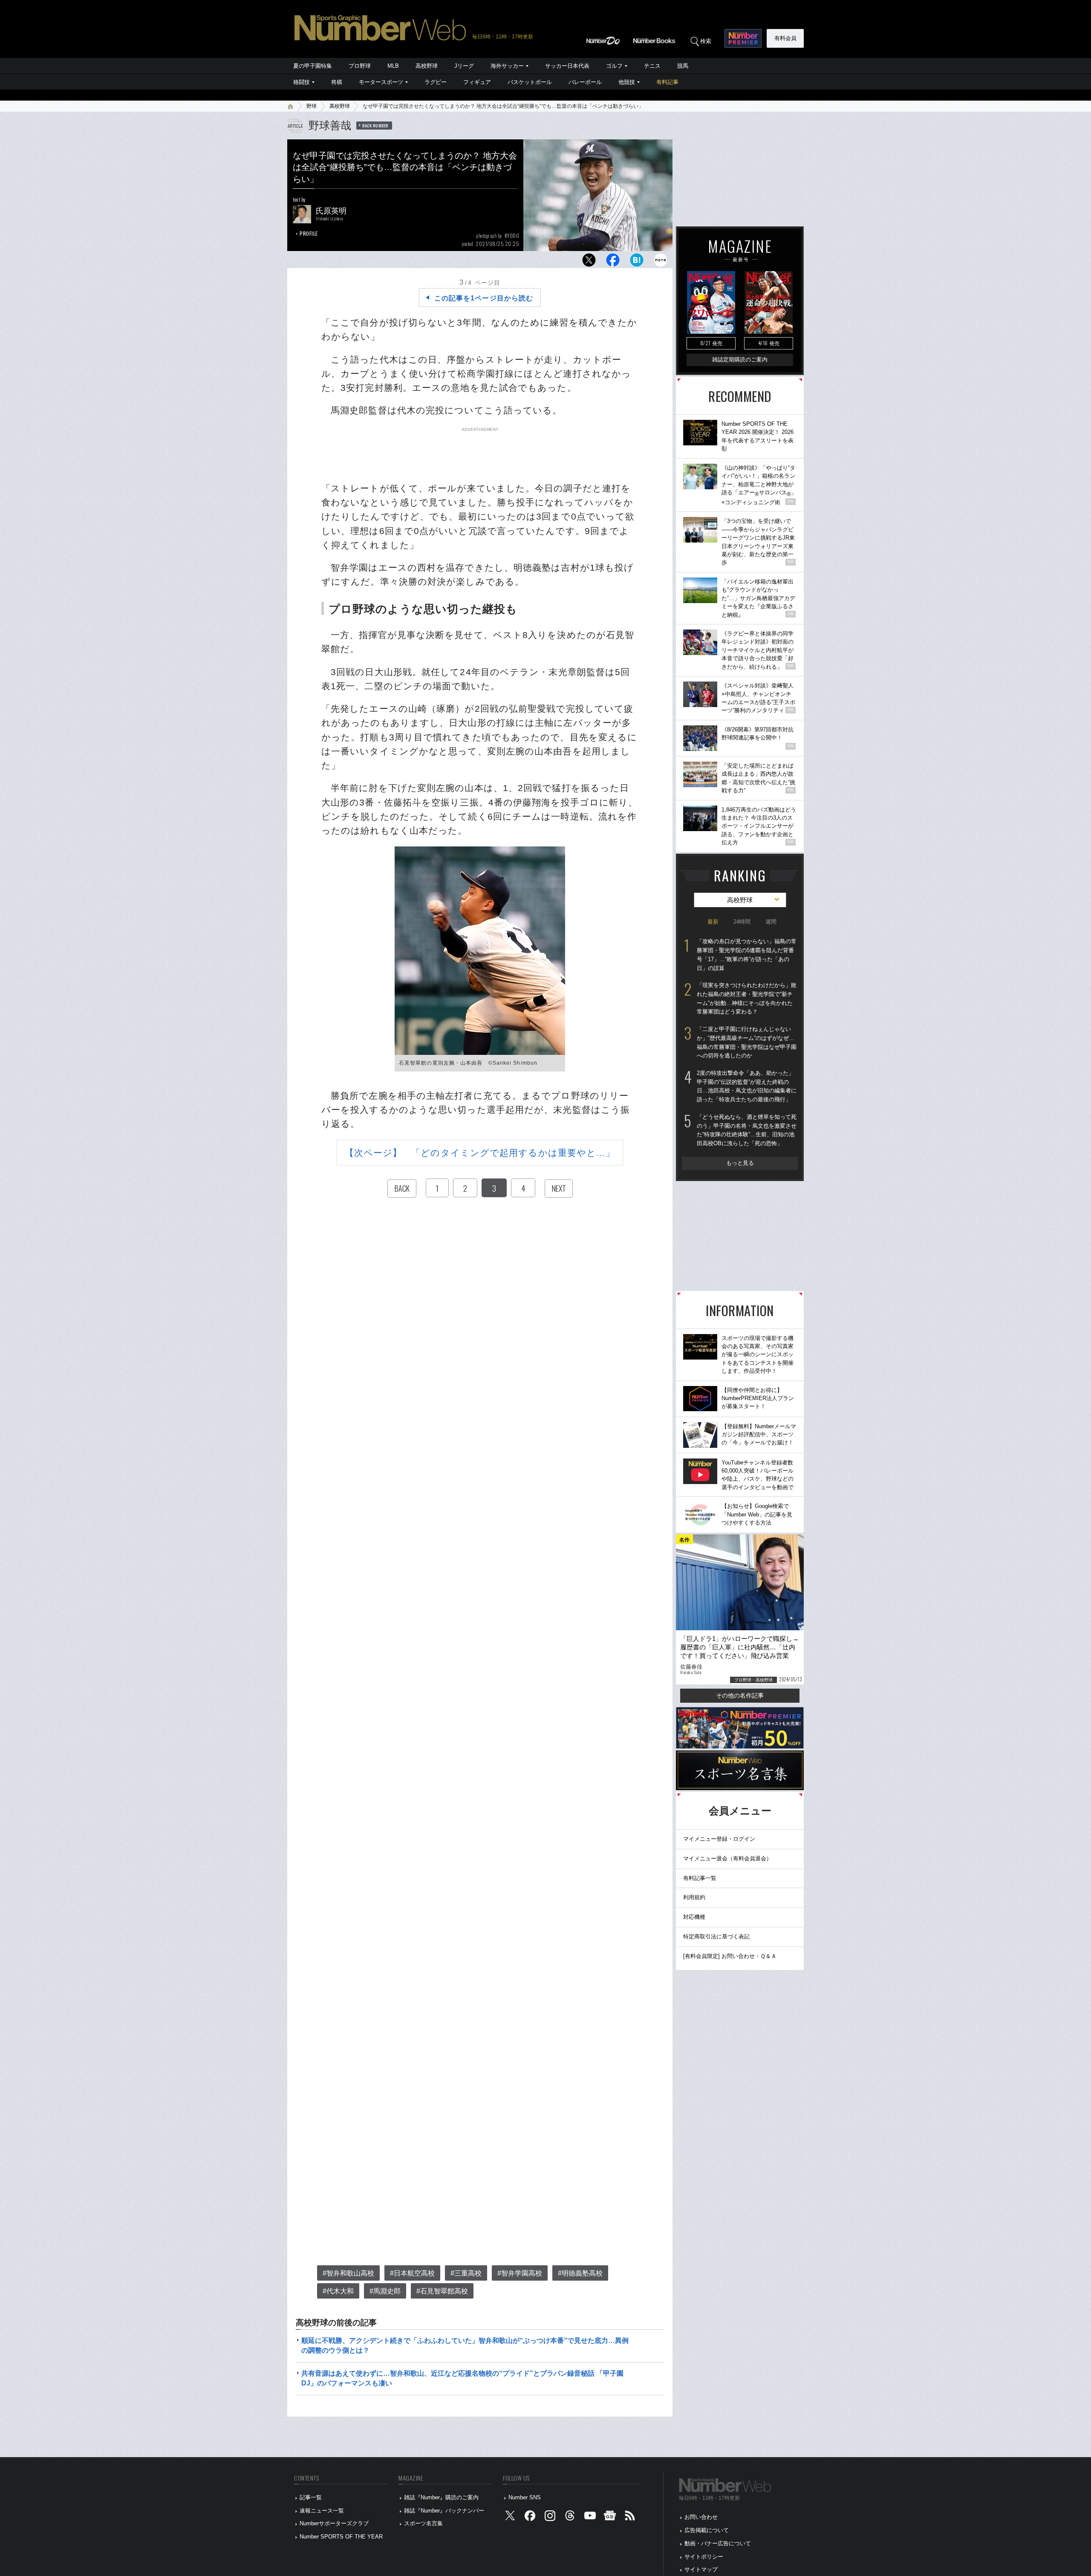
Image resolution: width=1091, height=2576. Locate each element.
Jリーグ (464, 66)
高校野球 (427, 66)
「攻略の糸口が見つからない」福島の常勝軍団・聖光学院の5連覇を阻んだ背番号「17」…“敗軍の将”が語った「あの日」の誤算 (747, 954)
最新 (713, 922)
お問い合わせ (701, 2517)
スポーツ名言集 (423, 2523)
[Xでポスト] (589, 262)
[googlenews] (610, 2517)
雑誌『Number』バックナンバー (444, 2511)
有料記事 (667, 82)
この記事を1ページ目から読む (484, 298)
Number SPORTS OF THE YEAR (341, 2537)
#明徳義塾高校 (580, 2273)
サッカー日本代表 (567, 66)
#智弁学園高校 (520, 2273)
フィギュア (477, 82)
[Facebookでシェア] (613, 262)
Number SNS (525, 2497)
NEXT (559, 1188)
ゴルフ (614, 66)
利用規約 (694, 1897)
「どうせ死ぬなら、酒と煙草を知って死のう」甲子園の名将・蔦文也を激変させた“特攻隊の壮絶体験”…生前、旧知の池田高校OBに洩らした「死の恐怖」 (747, 1130)
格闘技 (302, 82)
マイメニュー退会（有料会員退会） (727, 1858)
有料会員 (785, 38)
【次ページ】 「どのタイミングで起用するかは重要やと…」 (480, 1153)
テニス (652, 66)
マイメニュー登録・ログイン (719, 1839)
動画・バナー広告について (718, 2543)
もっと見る (740, 1163)
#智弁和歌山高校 (348, 2273)
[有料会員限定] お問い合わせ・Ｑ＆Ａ (730, 1956)
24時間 (742, 922)
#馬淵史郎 (385, 2291)
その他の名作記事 (740, 1695)
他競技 (627, 82)
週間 (771, 922)
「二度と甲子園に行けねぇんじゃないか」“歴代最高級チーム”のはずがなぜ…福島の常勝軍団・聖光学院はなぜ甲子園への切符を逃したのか (747, 1042)
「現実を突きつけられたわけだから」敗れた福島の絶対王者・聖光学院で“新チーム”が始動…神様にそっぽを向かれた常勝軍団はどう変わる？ (747, 998)
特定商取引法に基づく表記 (716, 1936)
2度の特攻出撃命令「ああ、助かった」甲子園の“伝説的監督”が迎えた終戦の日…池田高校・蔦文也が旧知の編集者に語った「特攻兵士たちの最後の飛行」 (747, 1086)
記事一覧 (311, 2497)
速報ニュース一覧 (322, 2511)
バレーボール (585, 82)
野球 (312, 106)
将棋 (337, 82)
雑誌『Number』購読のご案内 (441, 2497)
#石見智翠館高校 (442, 2291)
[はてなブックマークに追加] (637, 262)
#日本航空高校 (412, 2273)
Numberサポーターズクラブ (334, 2523)
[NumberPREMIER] (743, 38)
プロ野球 (360, 66)
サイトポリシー (704, 2557)
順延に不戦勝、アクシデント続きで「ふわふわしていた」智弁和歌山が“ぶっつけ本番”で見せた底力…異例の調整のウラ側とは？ (465, 2345)
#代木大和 (338, 2291)
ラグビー (436, 82)
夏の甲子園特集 (313, 66)
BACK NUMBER (375, 125)
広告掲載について (707, 2530)
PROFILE (309, 233)
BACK (402, 1188)
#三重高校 (466, 2273)
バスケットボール (530, 82)
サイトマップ (701, 2569)
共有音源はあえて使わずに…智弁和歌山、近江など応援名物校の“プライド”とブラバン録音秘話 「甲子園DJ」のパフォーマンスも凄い (462, 2378)
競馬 (683, 66)
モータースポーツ (381, 82)
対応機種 (694, 1917)
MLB (393, 66)
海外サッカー (507, 66)
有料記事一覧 (700, 1878)
